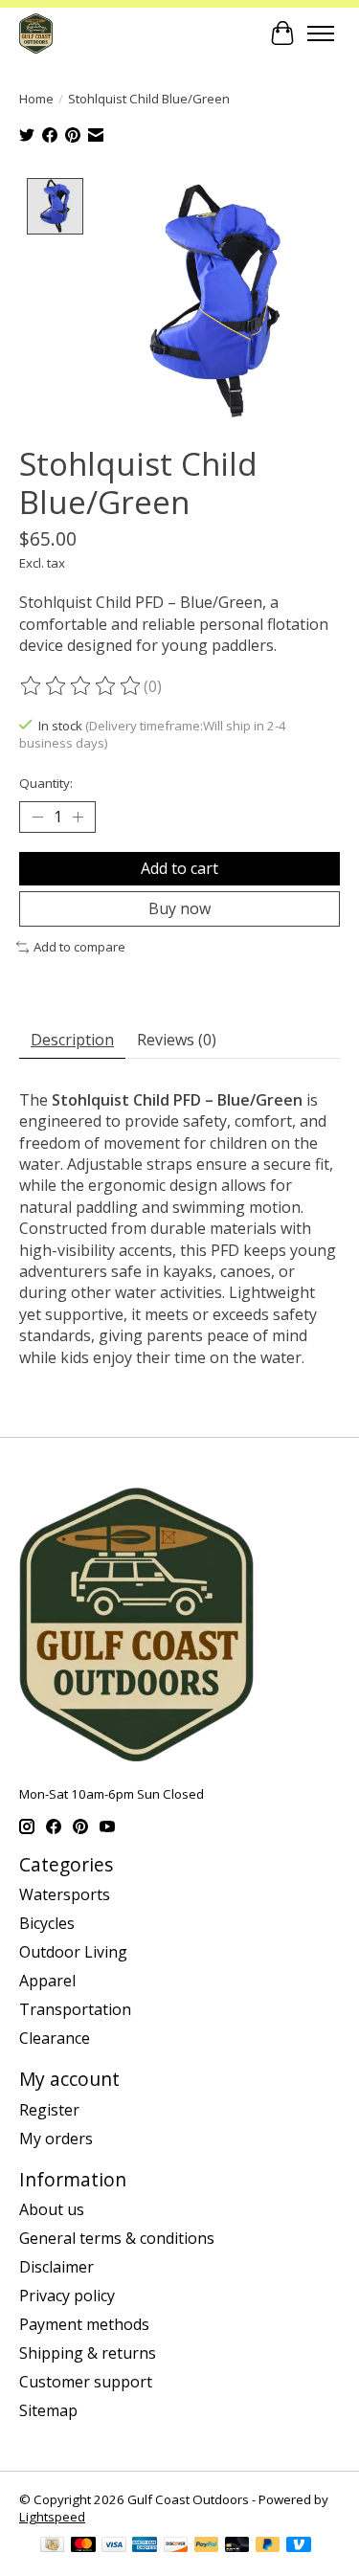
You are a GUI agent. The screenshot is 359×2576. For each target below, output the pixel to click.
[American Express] (145, 2546)
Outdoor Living (73, 1952)
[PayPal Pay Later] (268, 2546)
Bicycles (47, 1923)
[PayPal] (207, 2546)
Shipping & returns (88, 2353)
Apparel (47, 1981)
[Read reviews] (81, 686)
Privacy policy (67, 2296)
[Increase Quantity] (78, 817)
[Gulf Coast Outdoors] (36, 33)
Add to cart (179, 868)
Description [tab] (72, 1040)
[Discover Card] (176, 2546)
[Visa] (114, 2546)
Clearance (55, 2038)
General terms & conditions (117, 2238)
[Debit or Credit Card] (237, 2546)
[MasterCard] (83, 2546)
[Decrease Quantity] (37, 817)
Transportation (75, 2009)
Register (49, 2110)
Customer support (86, 2382)
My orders (56, 2139)
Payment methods (84, 2324)
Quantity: (46, 783)
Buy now (179, 908)
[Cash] (52, 2546)
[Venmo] (299, 2546)
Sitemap (48, 2410)
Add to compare (79, 947)
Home (36, 99)
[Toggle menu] (321, 34)
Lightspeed (52, 2517)
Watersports (65, 1894)
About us (52, 2209)
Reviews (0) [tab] (177, 1040)
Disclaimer (56, 2267)
